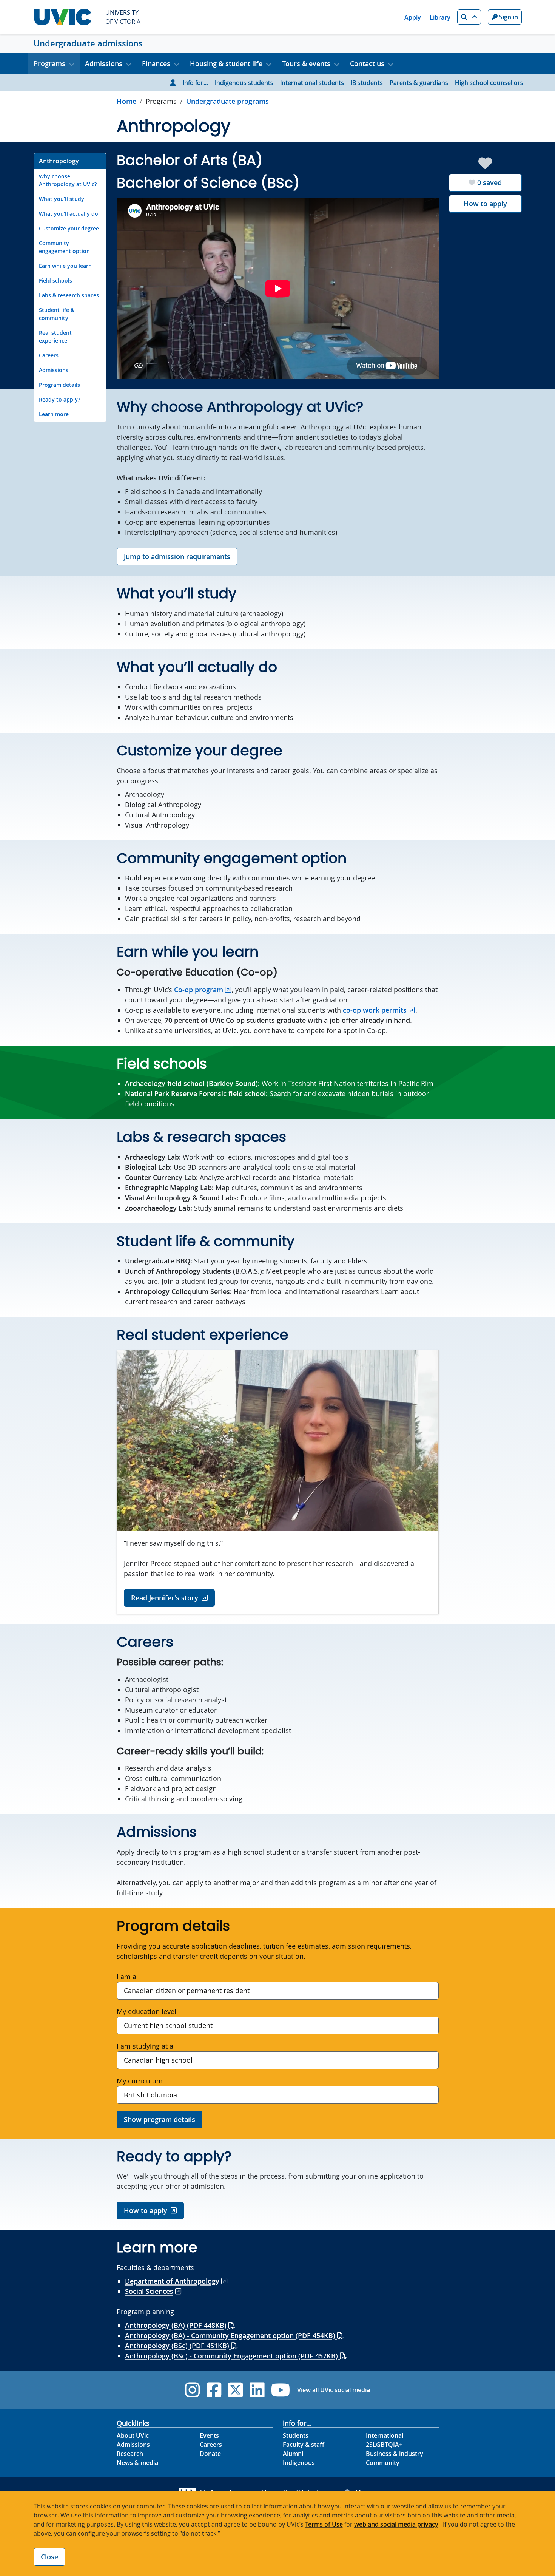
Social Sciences (149, 2291)
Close (49, 2557)
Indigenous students (244, 83)
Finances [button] (156, 63)
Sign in (508, 17)
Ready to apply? (59, 399)
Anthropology (59, 161)
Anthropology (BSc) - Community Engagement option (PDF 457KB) (232, 2356)
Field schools (55, 280)
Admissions (54, 370)
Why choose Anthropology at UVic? (68, 180)
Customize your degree (69, 228)
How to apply (485, 204)
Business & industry (395, 2454)
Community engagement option (64, 247)
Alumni (293, 2454)
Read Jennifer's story (165, 1598)
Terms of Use (324, 2524)
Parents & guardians (419, 83)
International (385, 2435)
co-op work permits (375, 1010)
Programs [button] (49, 63)
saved (489, 182)
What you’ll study (62, 199)
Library (440, 17)
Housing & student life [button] (226, 63)
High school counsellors (489, 83)
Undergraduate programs (227, 101)
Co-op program (199, 990)
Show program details (160, 2119)
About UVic (133, 2435)
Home (126, 101)
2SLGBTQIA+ (384, 2445)
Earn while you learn (65, 266)
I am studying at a (145, 2046)
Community (383, 2463)
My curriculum (140, 2081)
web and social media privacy (396, 2524)
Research (130, 2454)
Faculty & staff (304, 2445)
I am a (126, 1977)
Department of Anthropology (172, 2281)
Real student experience (55, 337)
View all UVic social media (334, 2390)
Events (209, 2435)
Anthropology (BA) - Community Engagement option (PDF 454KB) (231, 2335)
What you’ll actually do (69, 214)
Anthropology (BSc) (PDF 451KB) (178, 2346)
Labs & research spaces (69, 295)
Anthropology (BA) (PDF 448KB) (177, 2325)
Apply (413, 17)
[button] (469, 17)
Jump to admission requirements (177, 556)
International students (312, 83)
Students (296, 2435)
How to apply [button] (146, 2210)
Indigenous (299, 2463)
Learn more (54, 414)
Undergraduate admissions (88, 43)
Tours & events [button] (306, 63)
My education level (146, 2011)
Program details (59, 385)
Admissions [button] (104, 63)
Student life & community (57, 314)
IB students (367, 83)
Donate (210, 2454)
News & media (137, 2463)
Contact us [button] (367, 63)
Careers (49, 355)
